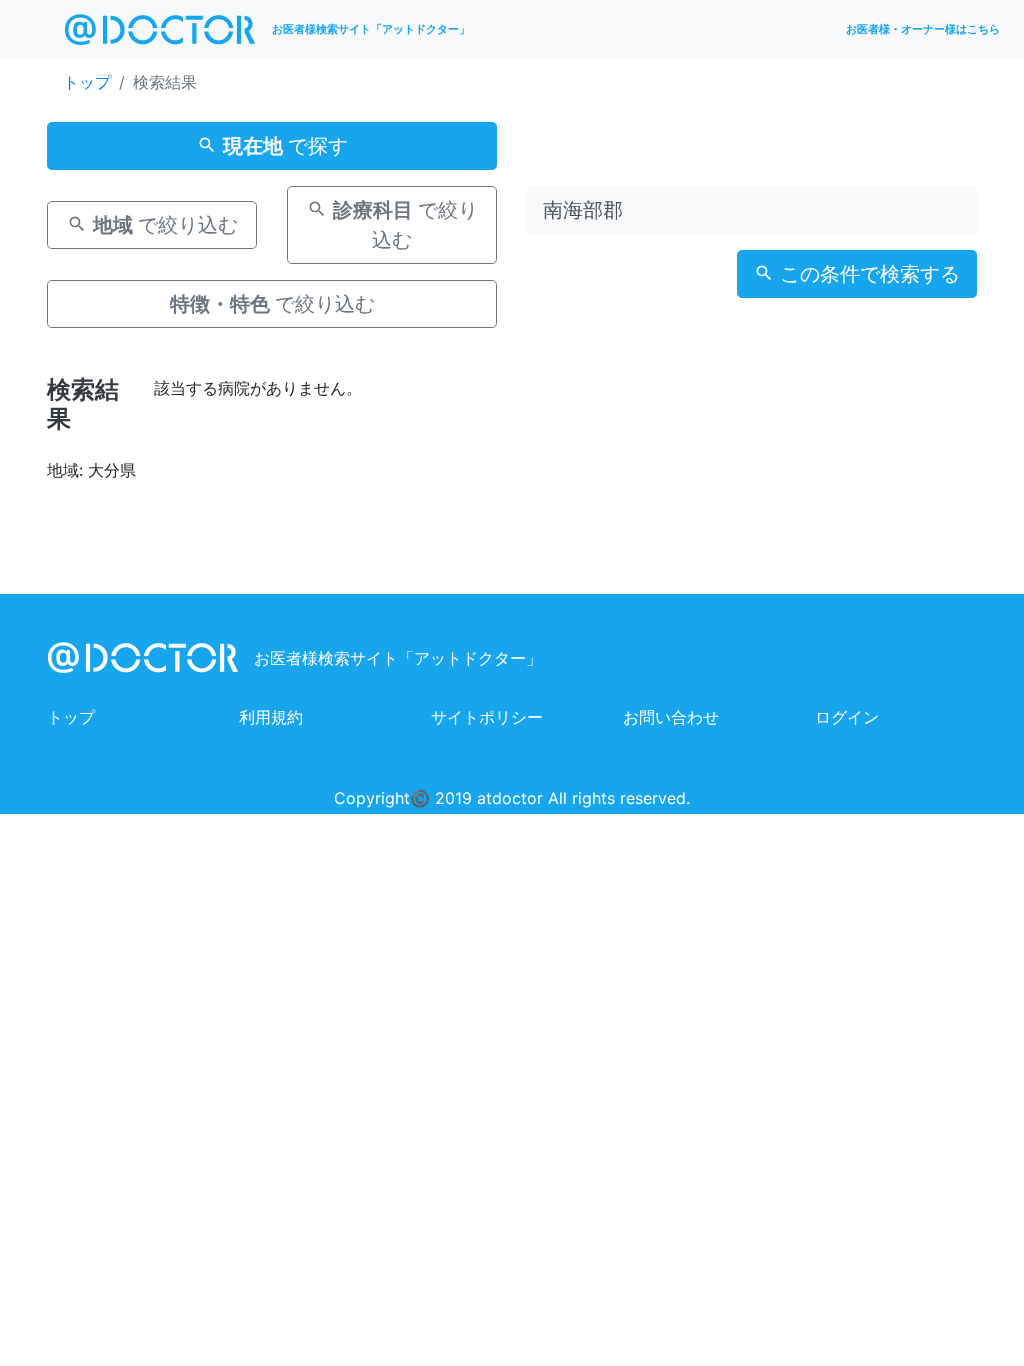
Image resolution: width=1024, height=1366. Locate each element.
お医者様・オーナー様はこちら (923, 29)
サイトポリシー (487, 717)
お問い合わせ (671, 717)
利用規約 (271, 717)
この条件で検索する (867, 274)
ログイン (847, 717)
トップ (87, 82)
